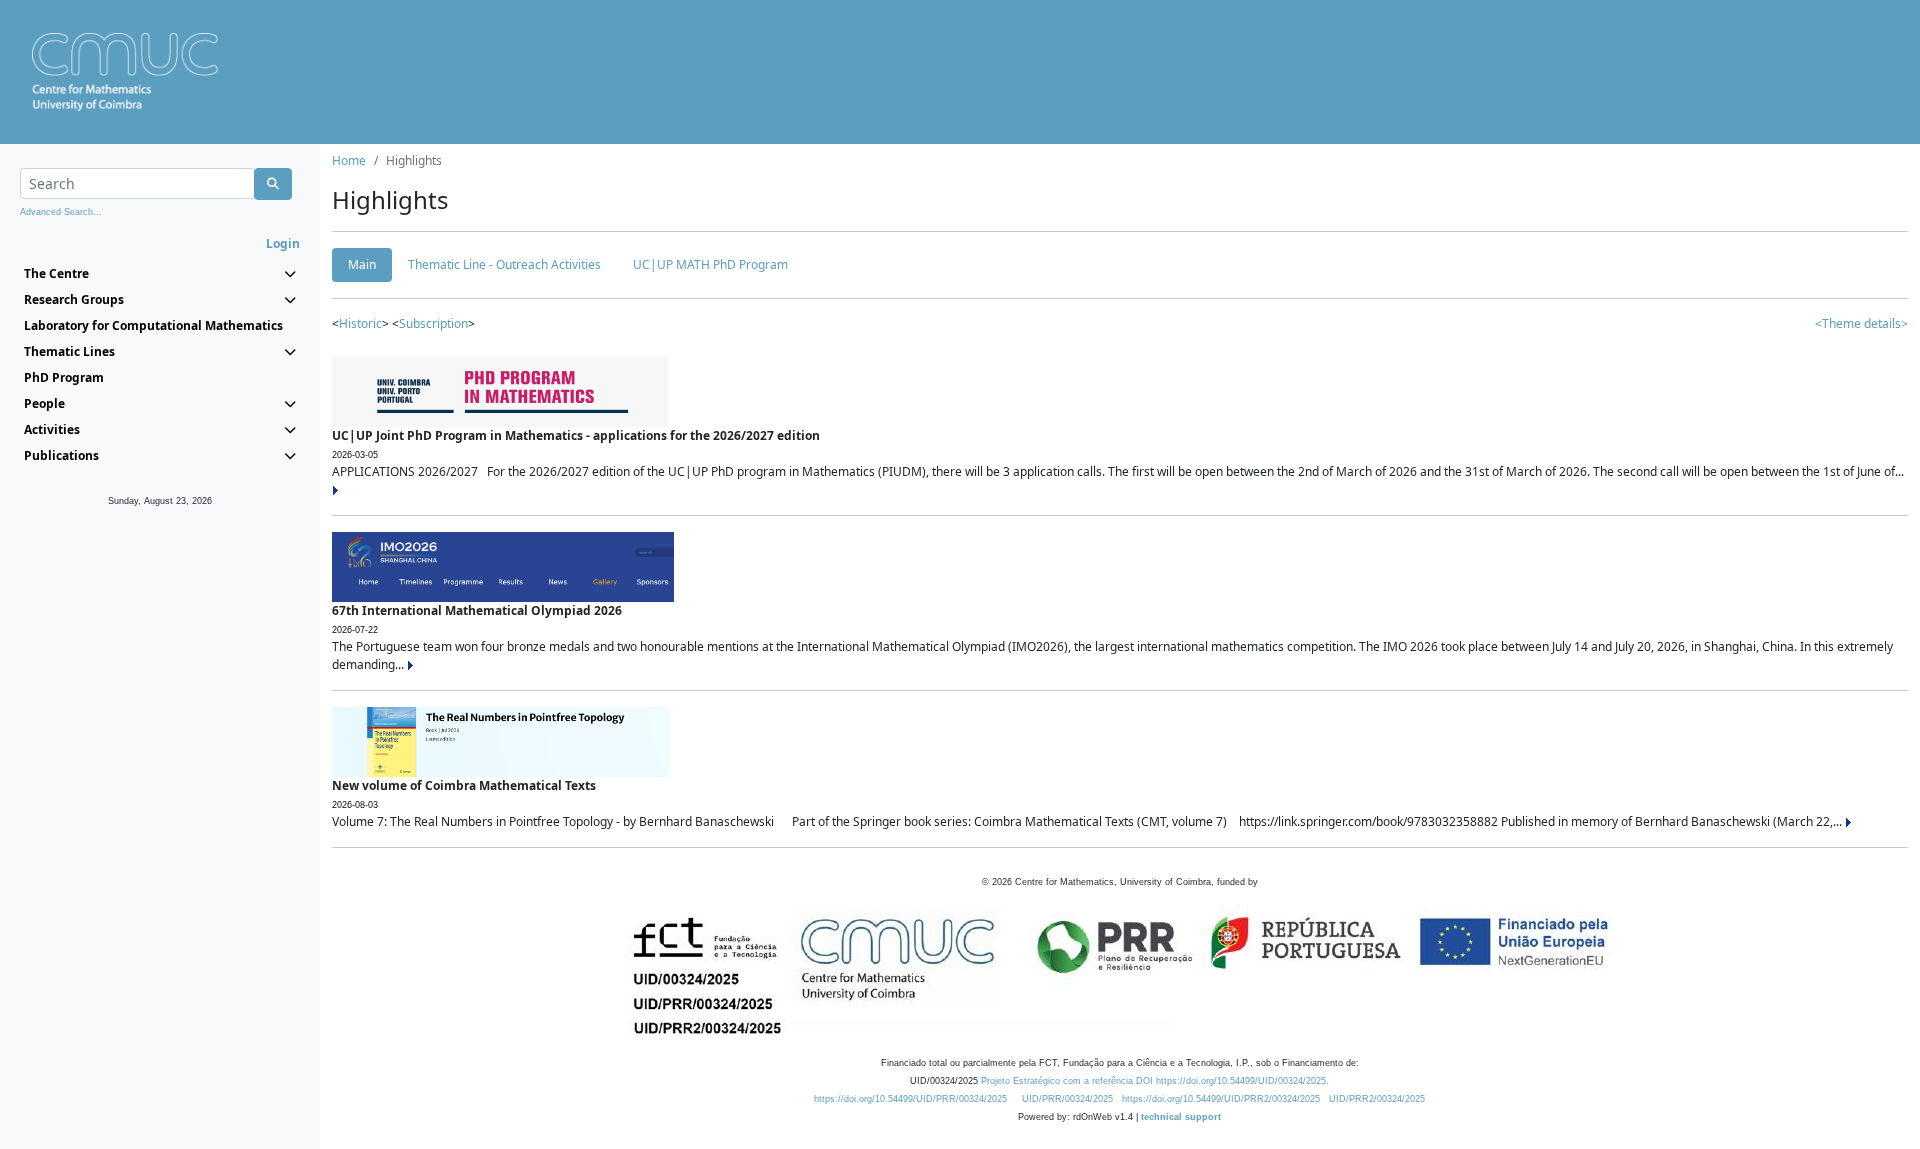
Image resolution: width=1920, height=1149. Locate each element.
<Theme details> (1861, 323)
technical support (1181, 1117)
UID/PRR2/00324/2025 (1377, 1099)
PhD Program (64, 377)
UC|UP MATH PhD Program (710, 264)
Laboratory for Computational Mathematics (153, 325)
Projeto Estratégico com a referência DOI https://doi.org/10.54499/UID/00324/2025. (1155, 1081)
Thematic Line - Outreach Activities (504, 264)
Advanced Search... (61, 212)
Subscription (433, 323)
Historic (360, 323)
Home (349, 160)
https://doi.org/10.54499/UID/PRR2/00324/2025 (1221, 1099)
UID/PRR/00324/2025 (1067, 1099)
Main (362, 264)
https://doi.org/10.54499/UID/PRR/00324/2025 (910, 1099)
